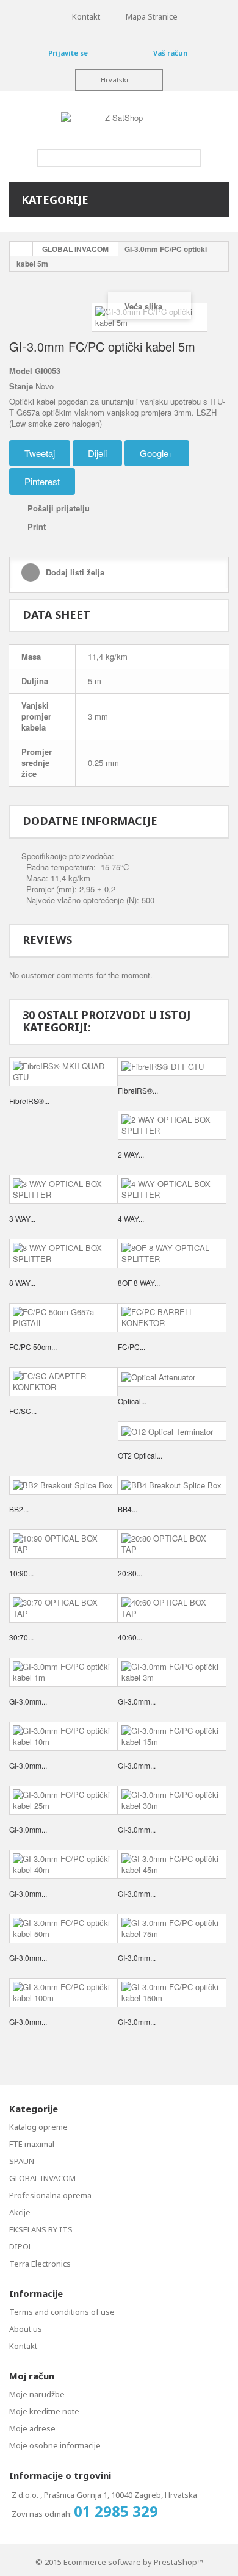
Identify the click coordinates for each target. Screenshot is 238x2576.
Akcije (20, 2212)
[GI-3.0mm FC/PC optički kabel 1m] (63, 1672)
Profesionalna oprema (50, 2195)
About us (26, 2329)
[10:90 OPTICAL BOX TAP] (63, 1544)
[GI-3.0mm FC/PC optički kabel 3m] (172, 1672)
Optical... (132, 1401)
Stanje (21, 386)
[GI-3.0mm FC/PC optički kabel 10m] (63, 1736)
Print (37, 526)
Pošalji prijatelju (59, 508)
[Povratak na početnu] (21, 249)
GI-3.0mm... (28, 1701)
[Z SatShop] (119, 123)
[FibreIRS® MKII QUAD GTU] (63, 1072)
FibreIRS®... (29, 1101)
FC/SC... (23, 1411)
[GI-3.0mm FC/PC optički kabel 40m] (63, 1864)
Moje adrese (32, 2428)
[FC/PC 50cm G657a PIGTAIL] (63, 1318)
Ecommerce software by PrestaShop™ (133, 2562)
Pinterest (42, 481)
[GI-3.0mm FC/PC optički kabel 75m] (172, 1928)
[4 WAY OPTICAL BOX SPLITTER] (172, 1189)
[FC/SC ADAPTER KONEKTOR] (63, 1382)
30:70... (21, 1637)
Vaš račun (170, 53)
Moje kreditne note (44, 2411)
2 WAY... (131, 1154)
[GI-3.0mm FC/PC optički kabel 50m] (63, 1928)
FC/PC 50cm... (33, 1347)
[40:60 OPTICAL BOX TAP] (172, 1608)
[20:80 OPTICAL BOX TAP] (172, 1544)
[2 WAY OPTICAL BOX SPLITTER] (172, 1125)
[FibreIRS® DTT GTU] (172, 1067)
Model (21, 371)
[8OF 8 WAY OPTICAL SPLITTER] (172, 1254)
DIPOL (21, 2246)
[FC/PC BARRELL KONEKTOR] (172, 1318)
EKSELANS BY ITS (41, 2229)
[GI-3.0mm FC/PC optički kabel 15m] (172, 1736)
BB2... (19, 1509)
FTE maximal (32, 2144)
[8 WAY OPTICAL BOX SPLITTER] (63, 1254)
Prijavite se (68, 53)
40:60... (130, 1637)
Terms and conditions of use (62, 2312)
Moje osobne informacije (55, 2445)
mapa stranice (152, 16)
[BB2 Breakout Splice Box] (63, 1485)
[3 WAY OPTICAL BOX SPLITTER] (63, 1189)
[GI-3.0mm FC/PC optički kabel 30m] (172, 1800)
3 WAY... (22, 1218)
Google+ (157, 453)
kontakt (86, 16)
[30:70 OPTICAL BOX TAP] (63, 1608)
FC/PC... (132, 1347)
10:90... (21, 1573)
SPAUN (22, 2161)
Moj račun (32, 2376)
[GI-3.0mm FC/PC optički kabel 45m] (172, 1864)
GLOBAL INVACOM (75, 249)
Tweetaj (40, 453)
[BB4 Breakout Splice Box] (172, 1485)
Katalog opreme (38, 2127)
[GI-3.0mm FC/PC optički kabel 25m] (63, 1800)
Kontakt (23, 2346)
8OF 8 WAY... (139, 1283)
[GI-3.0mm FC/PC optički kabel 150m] (172, 1993)
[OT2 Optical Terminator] (172, 1431)
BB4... (128, 1509)
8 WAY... (22, 1283)
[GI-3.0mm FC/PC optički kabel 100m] (63, 1993)
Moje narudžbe (37, 2394)
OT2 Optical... (140, 1455)
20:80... (130, 1573)
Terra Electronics (40, 2264)
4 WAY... (131, 1218)
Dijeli (97, 453)
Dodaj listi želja (74, 572)
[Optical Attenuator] (172, 1377)
